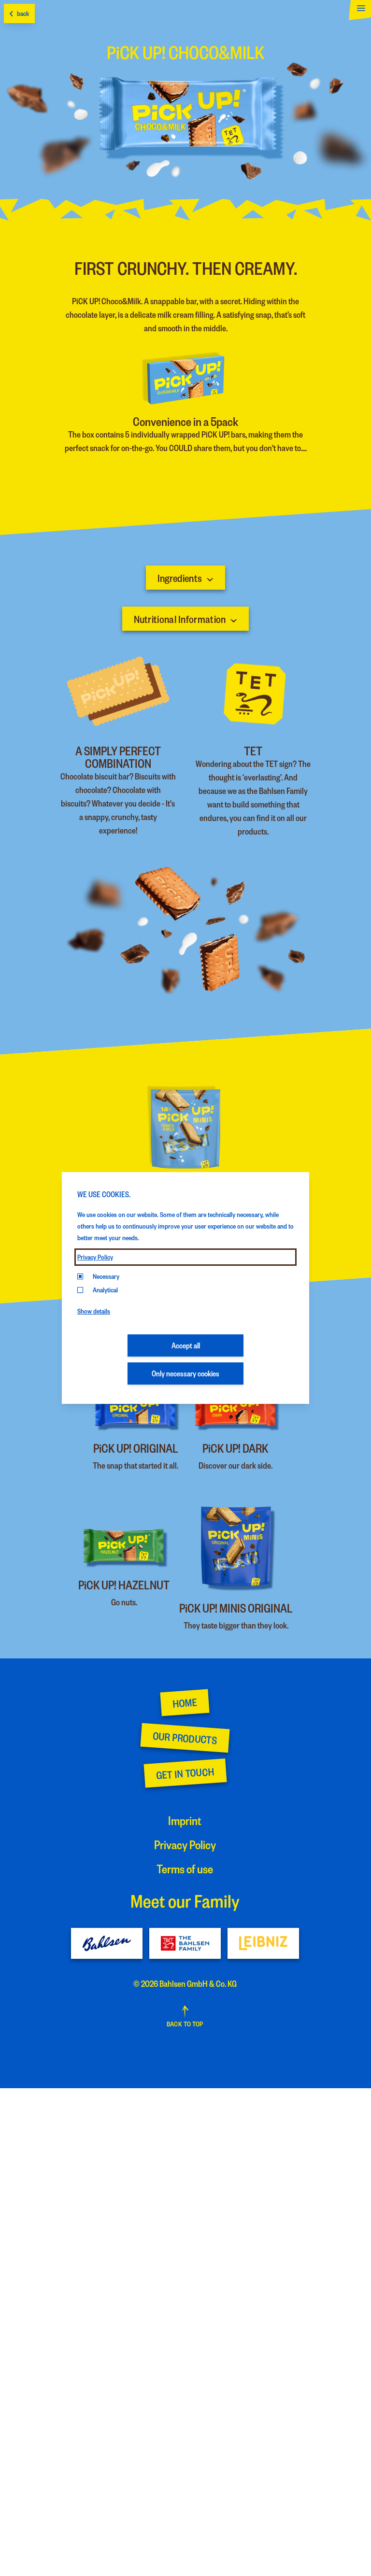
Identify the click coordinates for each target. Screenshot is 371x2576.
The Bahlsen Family (185, 1943)
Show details (94, 1311)
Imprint (185, 1820)
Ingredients (180, 578)
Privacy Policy (95, 1257)
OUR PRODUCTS (185, 1738)
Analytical (105, 1290)
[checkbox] (80, 1290)
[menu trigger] (358, 12)
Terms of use (185, 1868)
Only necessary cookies (185, 1373)
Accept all (186, 1345)
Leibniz (263, 1943)
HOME (185, 1703)
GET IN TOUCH (185, 1773)
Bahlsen (107, 1943)
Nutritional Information (180, 619)
